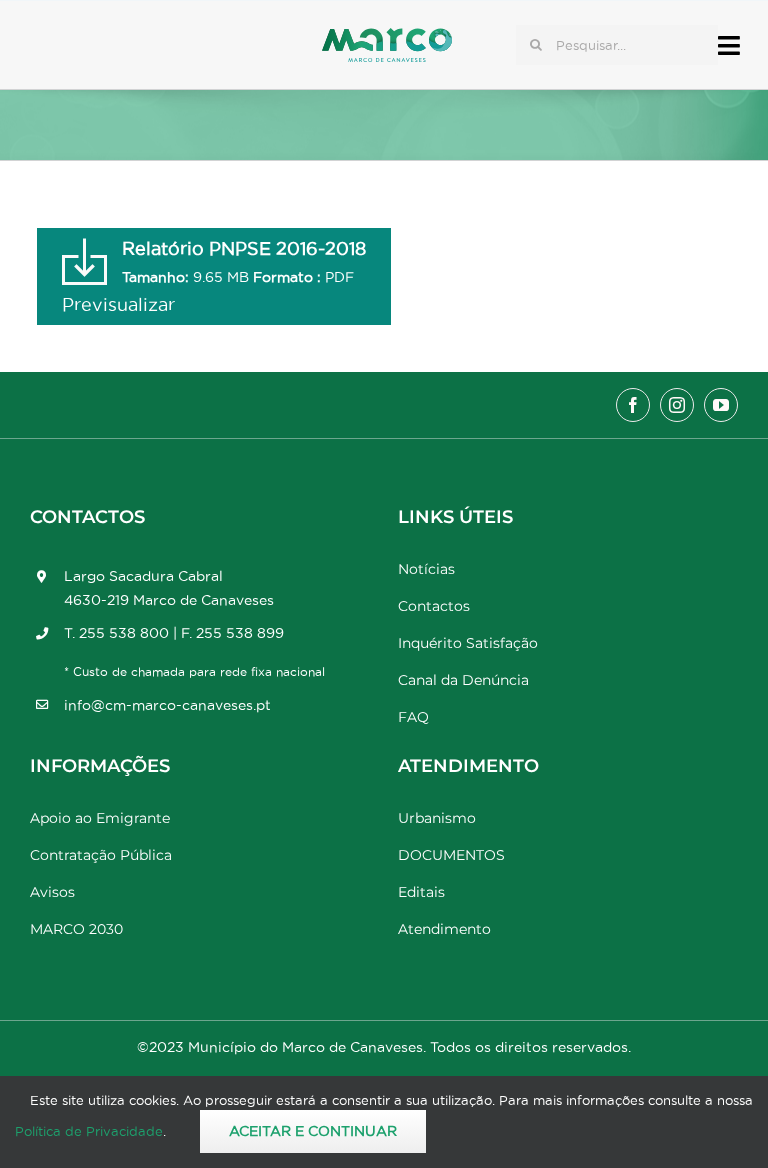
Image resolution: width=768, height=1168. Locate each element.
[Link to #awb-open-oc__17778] (729, 45)
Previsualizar (118, 304)
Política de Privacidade (89, 1131)
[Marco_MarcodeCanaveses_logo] (387, 36)
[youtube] (721, 405)
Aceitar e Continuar (313, 1131)
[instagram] (677, 405)
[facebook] (633, 405)
